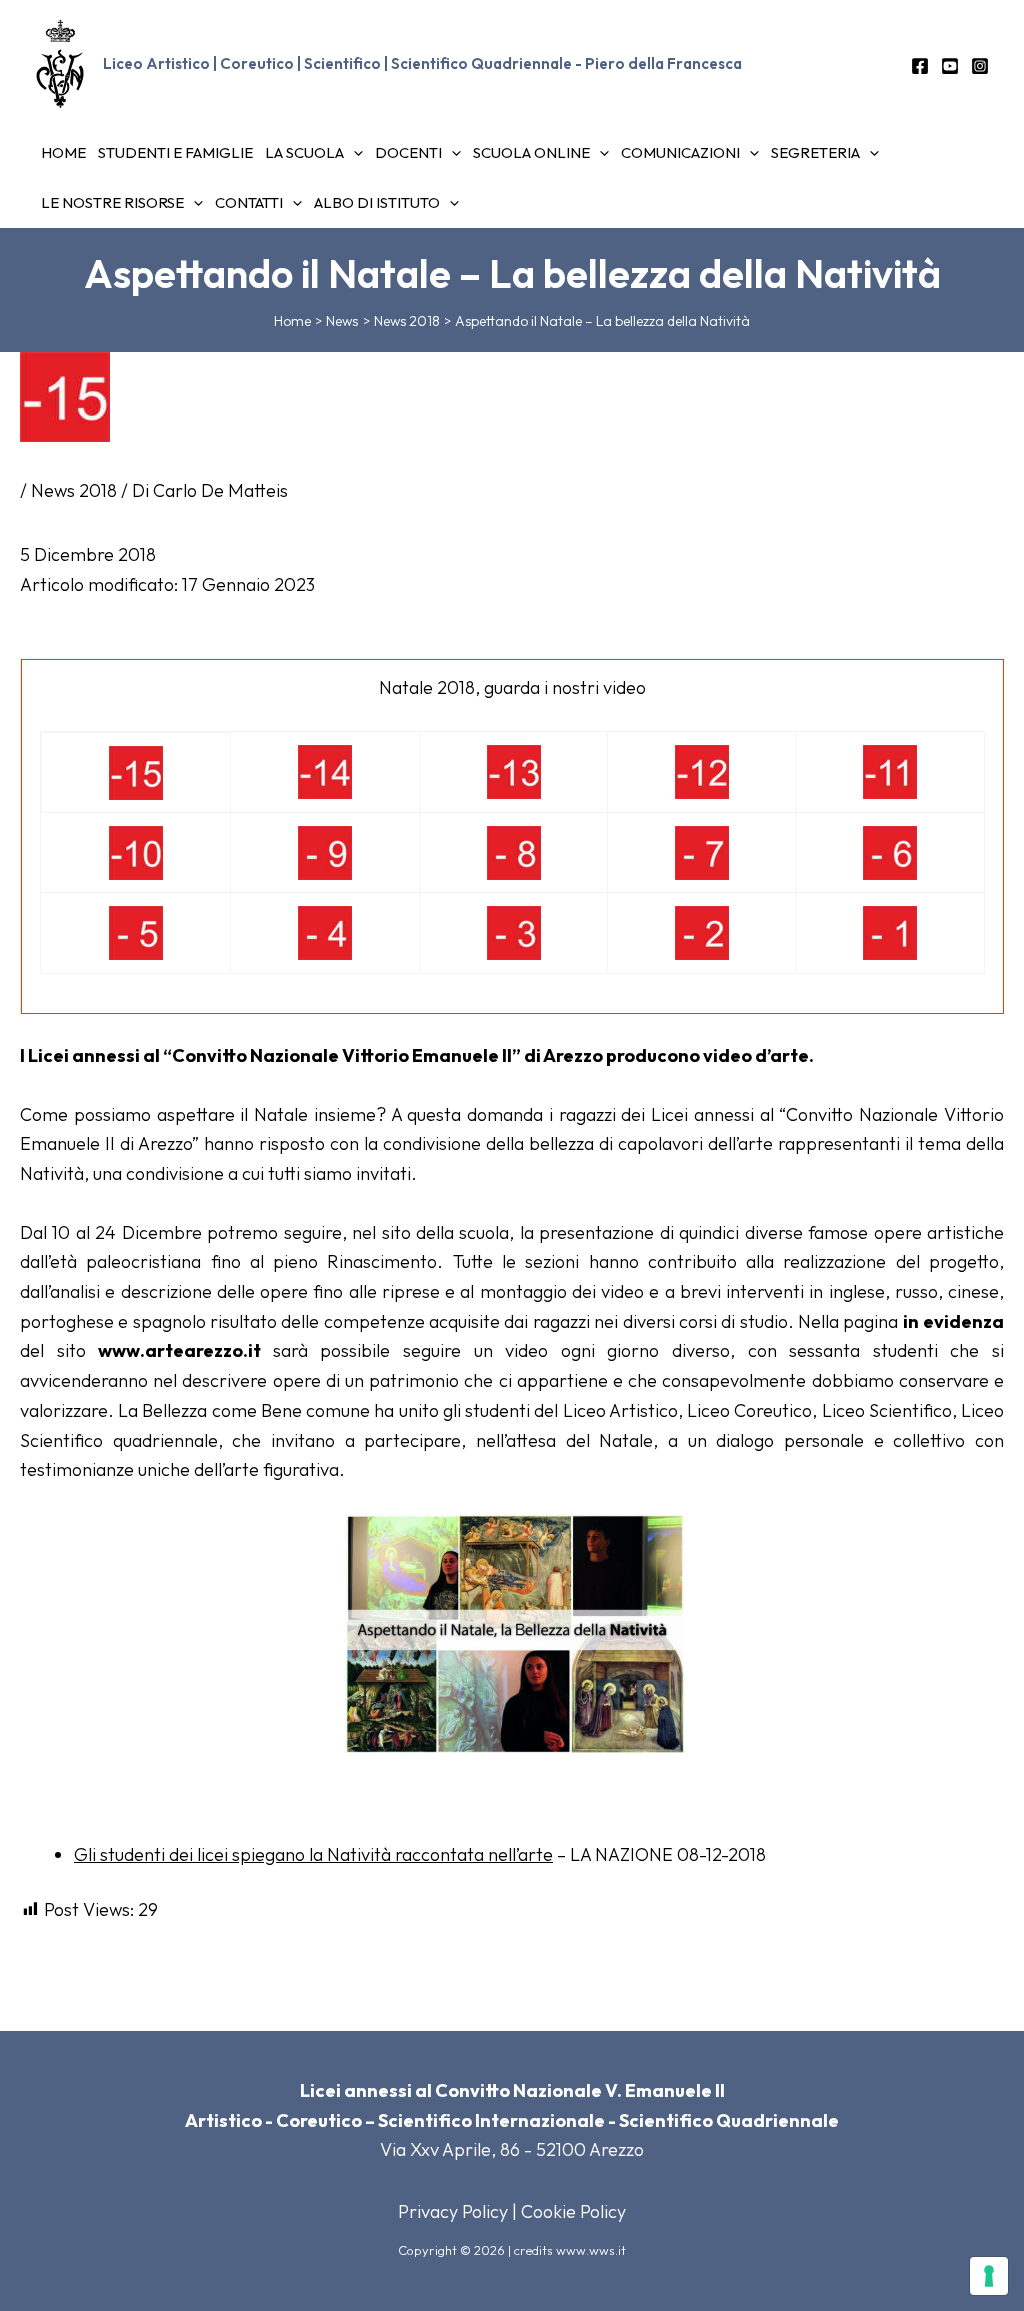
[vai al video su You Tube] (702, 769)
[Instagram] (980, 66)
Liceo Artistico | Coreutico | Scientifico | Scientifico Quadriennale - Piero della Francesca (422, 63)
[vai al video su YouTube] (136, 770)
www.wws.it (591, 2250)
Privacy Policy (453, 2211)
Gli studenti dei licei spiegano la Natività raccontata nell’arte (313, 1854)
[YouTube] (950, 66)
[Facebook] (920, 66)
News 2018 (74, 490)
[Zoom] (514, 1630)
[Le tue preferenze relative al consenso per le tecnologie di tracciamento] (989, 2276)
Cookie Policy (573, 2211)
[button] (353, 153)
